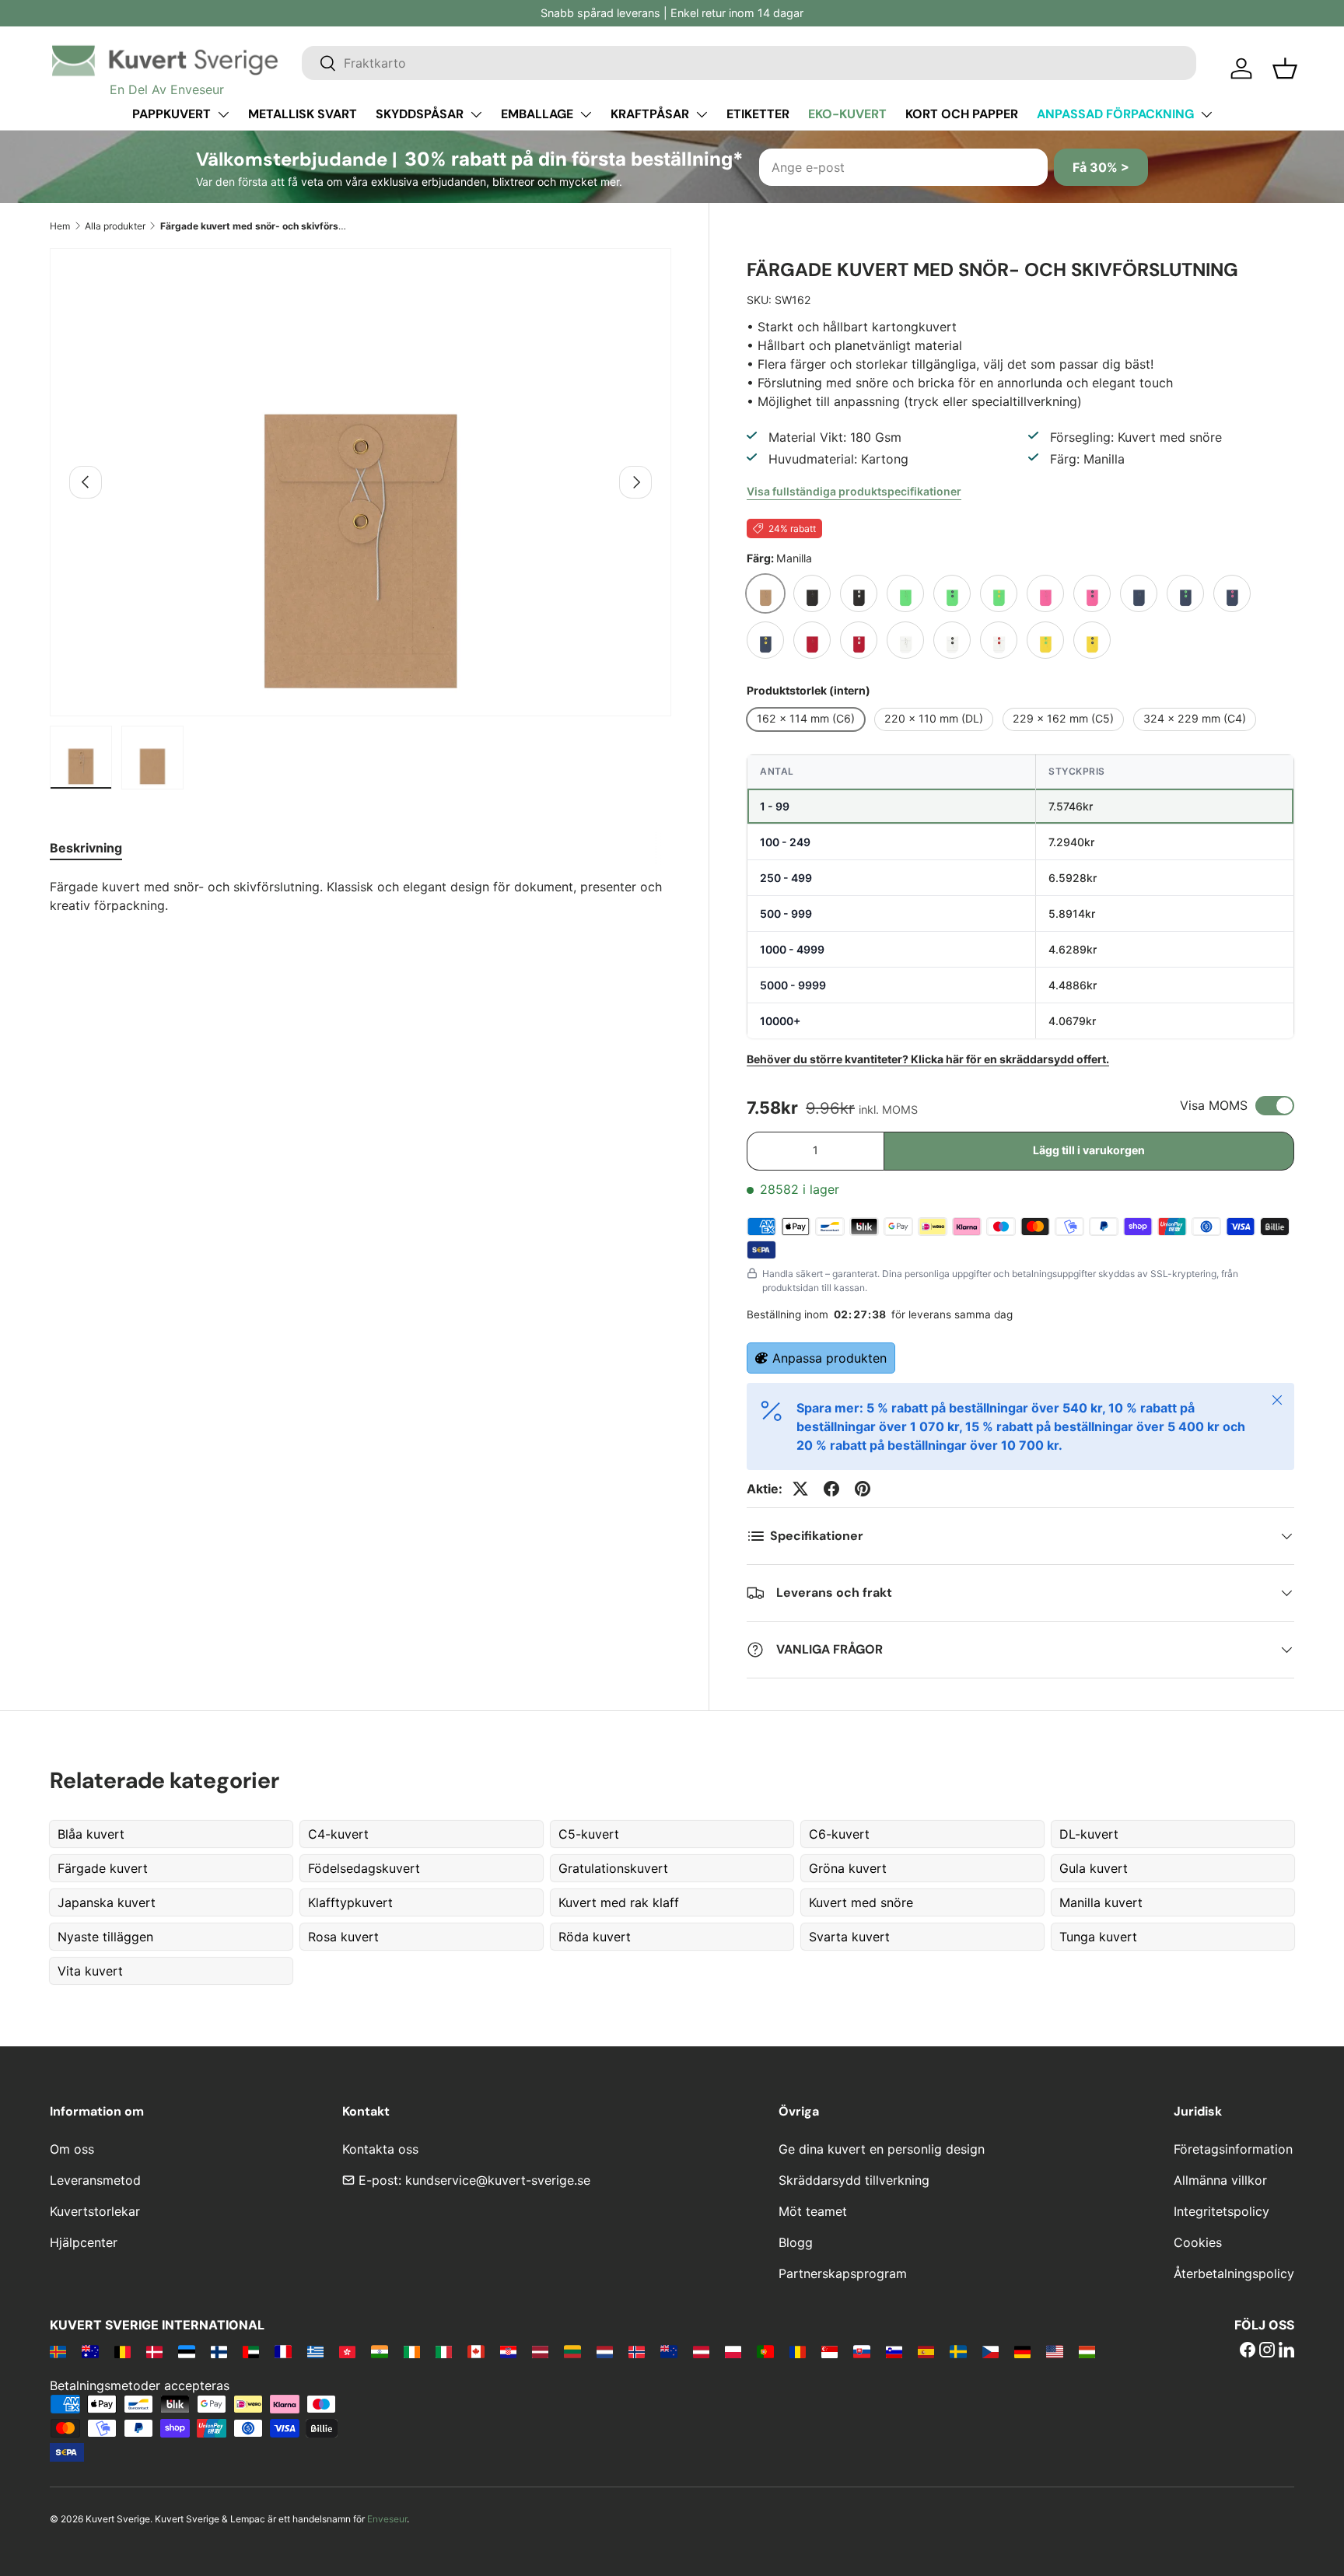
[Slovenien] (894, 2351)
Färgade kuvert (103, 1868)
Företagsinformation (1233, 2149)
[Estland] (186, 2351)
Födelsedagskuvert (364, 1868)
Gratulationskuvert (613, 1868)
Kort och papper (962, 114)
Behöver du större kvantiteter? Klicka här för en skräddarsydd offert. (928, 1059)
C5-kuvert (589, 1834)
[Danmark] (154, 2351)
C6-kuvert (839, 1834)
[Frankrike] (283, 2351)
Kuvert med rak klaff (619, 1902)
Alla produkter (115, 226)
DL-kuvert (1089, 1834)
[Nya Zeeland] (668, 2351)
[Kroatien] (508, 2351)
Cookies (1198, 2242)
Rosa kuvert (343, 1937)
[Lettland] (540, 2351)
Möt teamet (813, 2211)
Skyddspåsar (420, 114)
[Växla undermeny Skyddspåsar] (476, 114)
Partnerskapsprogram (843, 2273)
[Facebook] (1248, 2351)
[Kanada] (476, 2351)
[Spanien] (926, 2351)
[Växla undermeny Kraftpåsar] (702, 114)
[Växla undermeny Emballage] (586, 114)
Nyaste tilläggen (105, 1937)
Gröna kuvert (848, 1868)
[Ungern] (1087, 2351)
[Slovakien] (861, 2351)
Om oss (72, 2149)
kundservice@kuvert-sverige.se (498, 2180)
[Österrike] (701, 2351)
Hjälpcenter (84, 2242)
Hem (60, 226)
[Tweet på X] (800, 1489)
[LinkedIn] (1286, 2351)
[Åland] (58, 2351)
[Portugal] (765, 2351)
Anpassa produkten (829, 1358)
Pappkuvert (171, 114)
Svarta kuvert (849, 1937)
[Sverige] (958, 2351)
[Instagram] (1267, 2351)
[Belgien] (122, 2351)
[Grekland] (315, 2351)
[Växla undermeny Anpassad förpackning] (1206, 114)
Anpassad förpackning (1115, 114)
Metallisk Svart (303, 114)
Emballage (537, 114)
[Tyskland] (1022, 2351)
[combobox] (749, 63)
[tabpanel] (360, 896)
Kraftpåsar (650, 114)
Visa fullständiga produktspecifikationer (854, 491)
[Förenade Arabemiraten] (251, 2351)
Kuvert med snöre (861, 1902)
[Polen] (733, 2351)
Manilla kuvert (1101, 1902)
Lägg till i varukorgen (1089, 1150)
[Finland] (219, 2351)
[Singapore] (829, 2351)
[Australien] (90, 2351)
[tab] (86, 848)
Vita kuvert (90, 1971)
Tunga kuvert (1098, 1937)
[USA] (1054, 2351)
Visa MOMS (1214, 1105)
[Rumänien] (798, 2351)
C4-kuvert (338, 1834)
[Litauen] (572, 2351)
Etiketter (758, 114)
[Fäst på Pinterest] (863, 1489)
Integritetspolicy (1221, 2211)
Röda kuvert (595, 1937)
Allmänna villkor (1220, 2180)
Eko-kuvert (847, 114)
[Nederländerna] (605, 2351)
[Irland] (412, 2351)
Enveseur (387, 2519)
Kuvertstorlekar (95, 2211)
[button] (1285, 68)
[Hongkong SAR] (347, 2351)
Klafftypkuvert (350, 1902)
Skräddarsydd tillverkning (854, 2180)
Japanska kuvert (107, 1902)
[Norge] (637, 2351)
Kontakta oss (380, 2149)
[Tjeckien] (990, 2351)
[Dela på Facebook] (831, 1489)
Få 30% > (1101, 167)
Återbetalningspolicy (1234, 2273)
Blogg (796, 2242)
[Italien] (444, 2351)
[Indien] (379, 2351)
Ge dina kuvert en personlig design (882, 2149)
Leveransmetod (95, 2180)
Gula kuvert (1094, 1868)
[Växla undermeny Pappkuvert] (223, 114)
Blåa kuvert (91, 1834)
